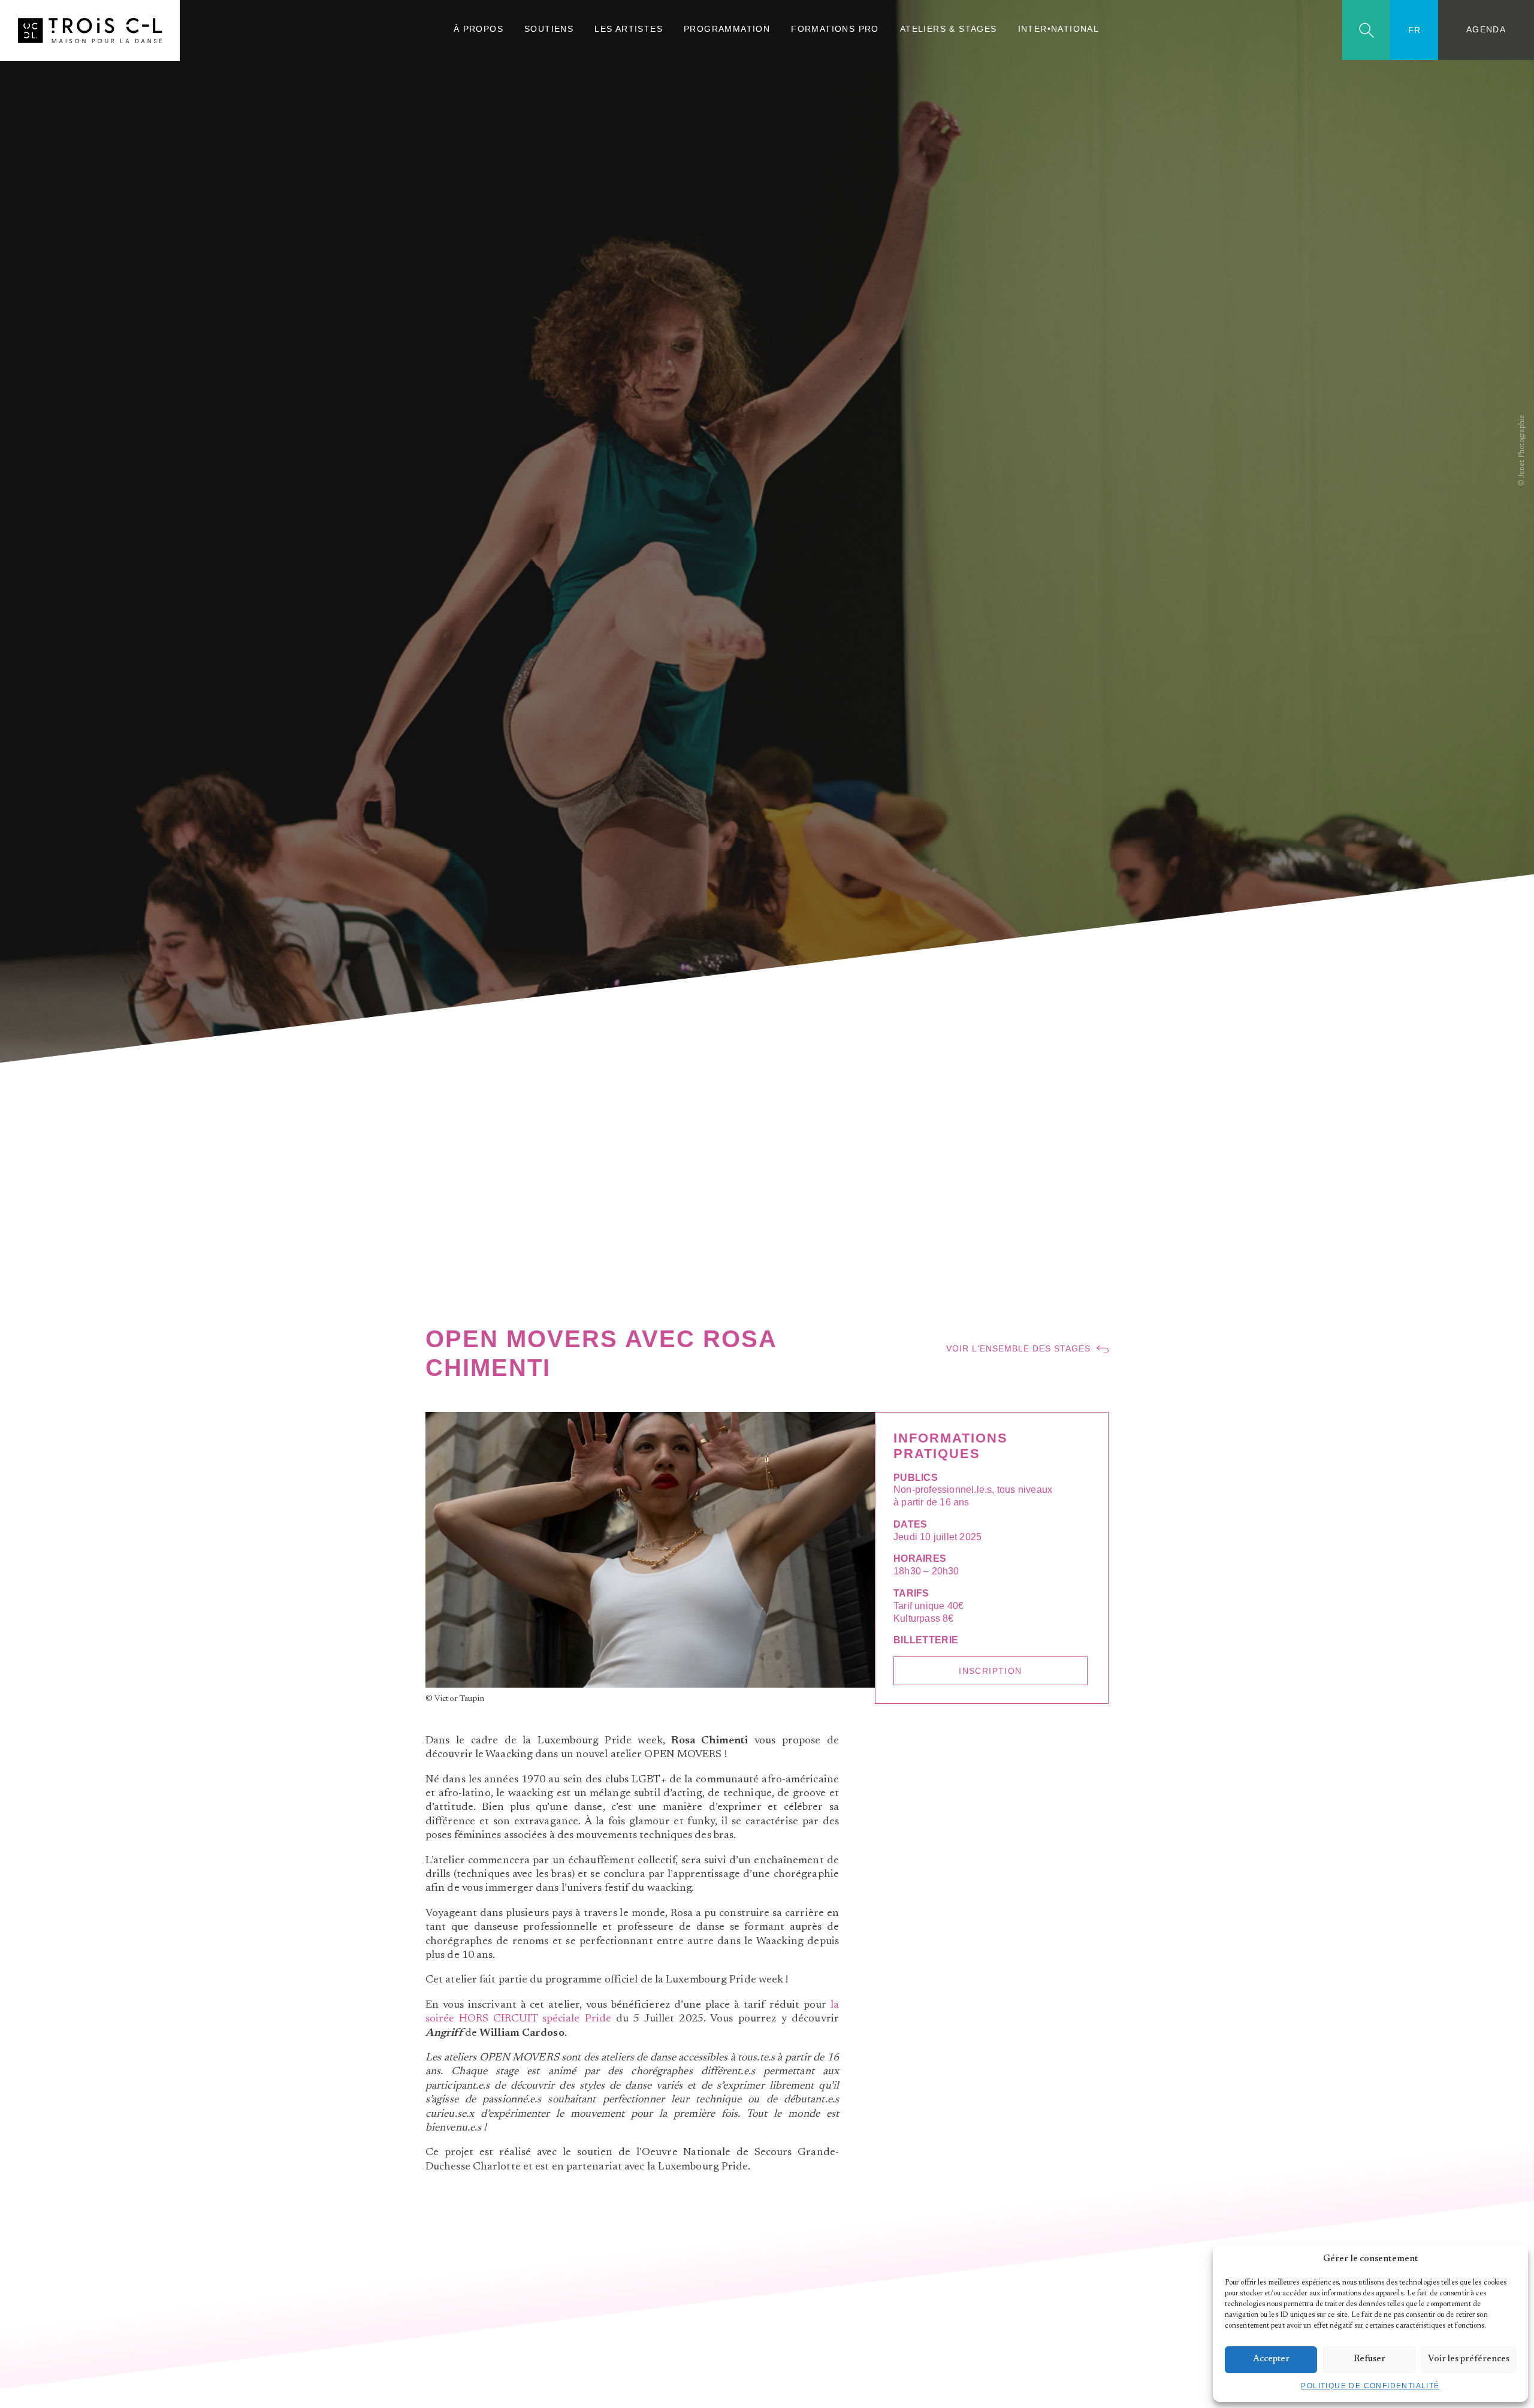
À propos (478, 29)
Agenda (1486, 30)
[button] (1510, 2259)
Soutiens (549, 29)
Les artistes (629, 29)
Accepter (1271, 2359)
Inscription (990, 1671)
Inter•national (1059, 29)
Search (1367, 30)
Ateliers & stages (949, 29)
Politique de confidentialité (1370, 2386)
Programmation (727, 29)
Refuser (1370, 2359)
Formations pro (835, 29)
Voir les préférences (1469, 2359)
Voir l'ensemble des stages (1018, 1349)
